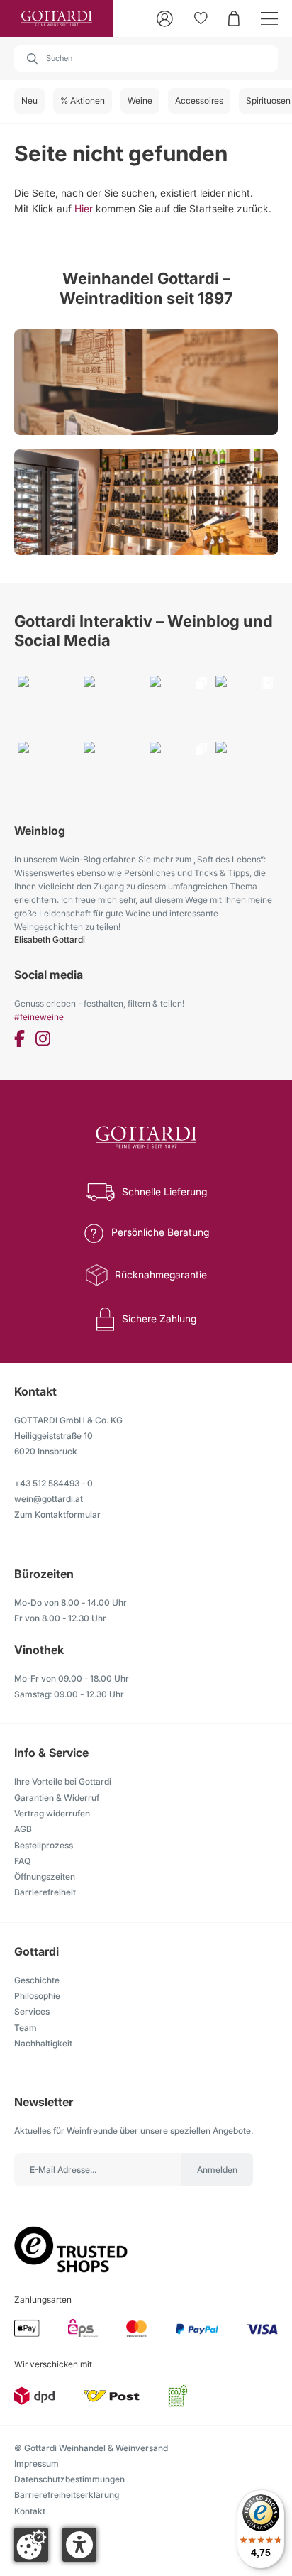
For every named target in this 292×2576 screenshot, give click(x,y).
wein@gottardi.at (49, 1499)
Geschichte (37, 1980)
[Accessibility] (79, 2545)
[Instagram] (43, 1041)
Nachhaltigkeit (43, 2043)
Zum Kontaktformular (57, 1514)
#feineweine (39, 1017)
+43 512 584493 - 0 (54, 1483)
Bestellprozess (44, 1845)
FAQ (22, 1861)
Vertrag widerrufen (52, 1813)
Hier (84, 208)
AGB (23, 1829)
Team (26, 2028)
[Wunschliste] (201, 18)
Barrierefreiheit (45, 1892)
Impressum (36, 2463)
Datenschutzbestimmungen (69, 2479)
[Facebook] (19, 1041)
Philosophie (37, 1996)
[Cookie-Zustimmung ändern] (31, 2545)
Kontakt (30, 2511)
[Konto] (165, 19)
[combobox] (146, 59)
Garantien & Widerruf (57, 1798)
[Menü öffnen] (269, 19)
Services (32, 2011)
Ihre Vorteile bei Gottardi (63, 1781)
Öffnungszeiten (45, 1876)
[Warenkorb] (234, 18)
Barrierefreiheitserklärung (67, 2495)
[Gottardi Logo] (57, 18)
